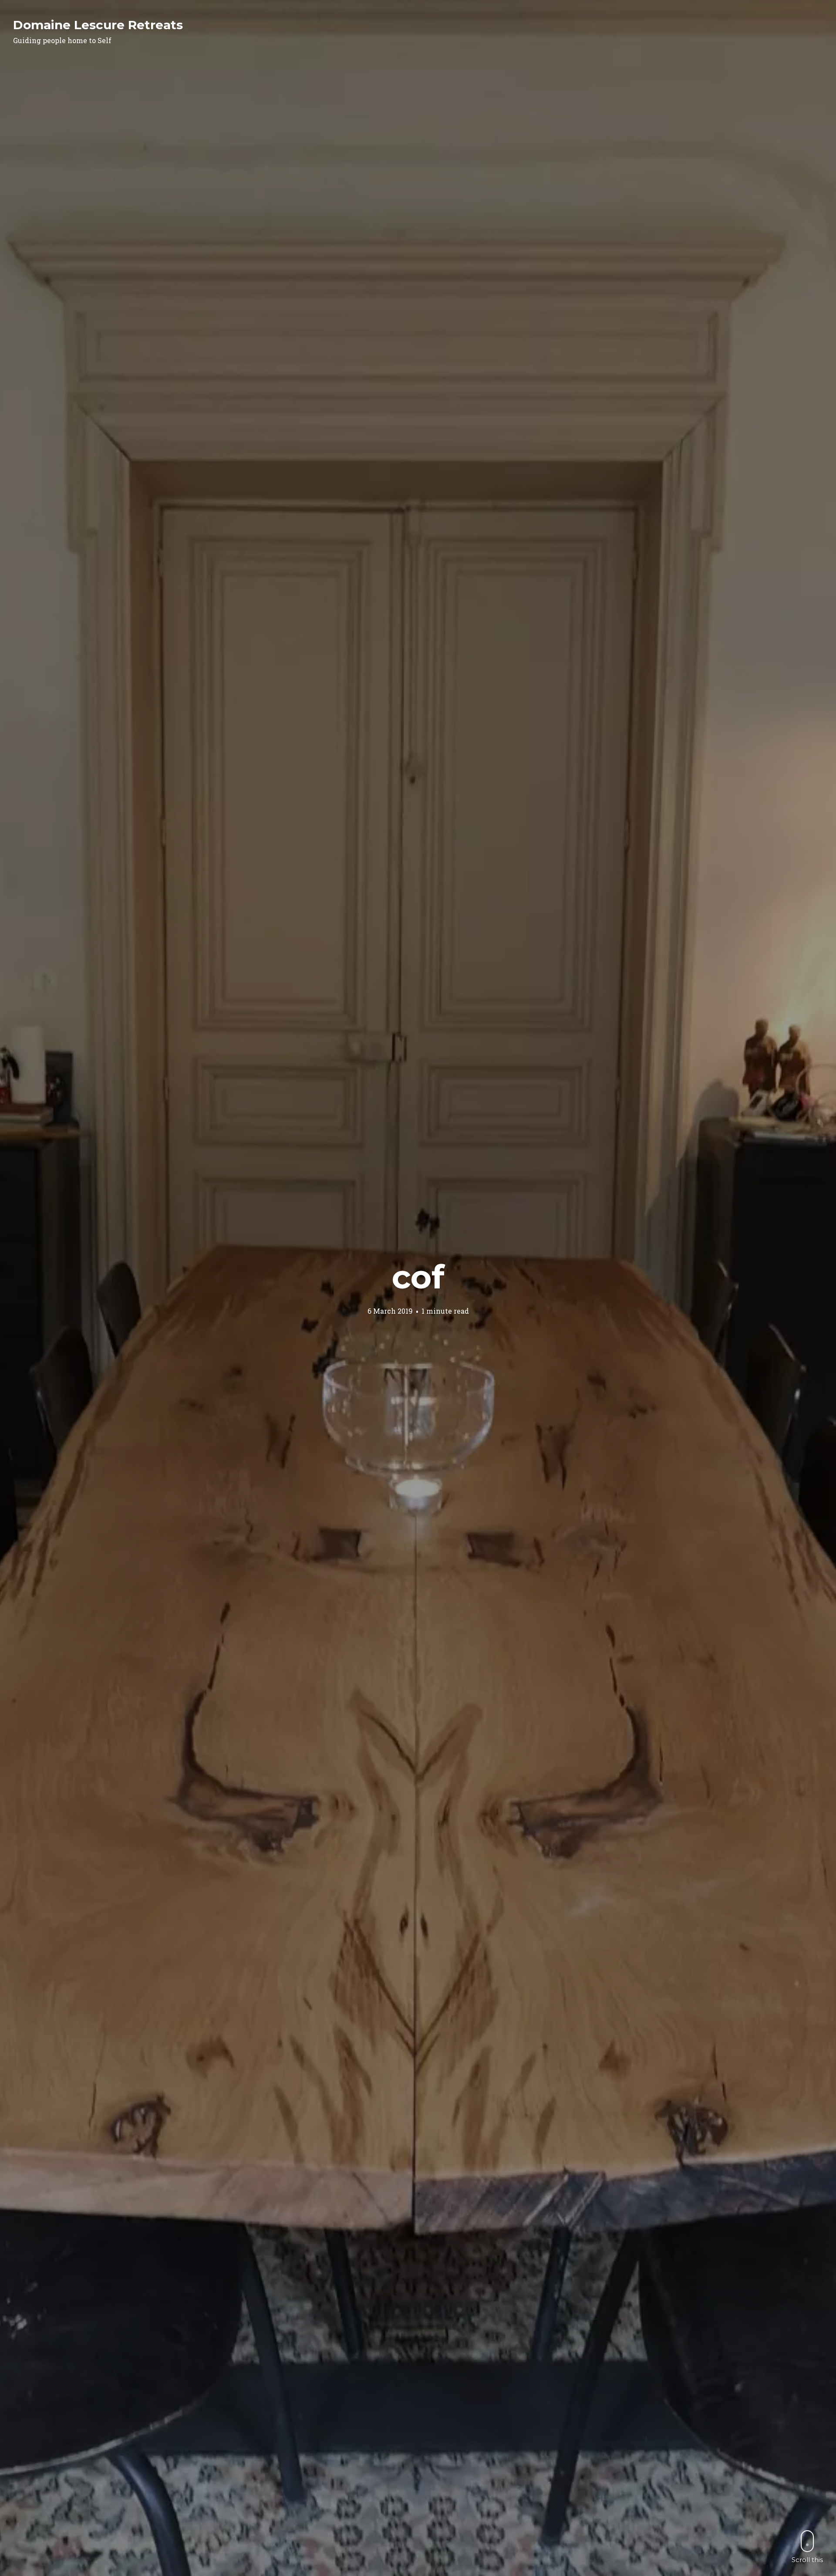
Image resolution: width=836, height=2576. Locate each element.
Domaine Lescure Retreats (98, 25)
